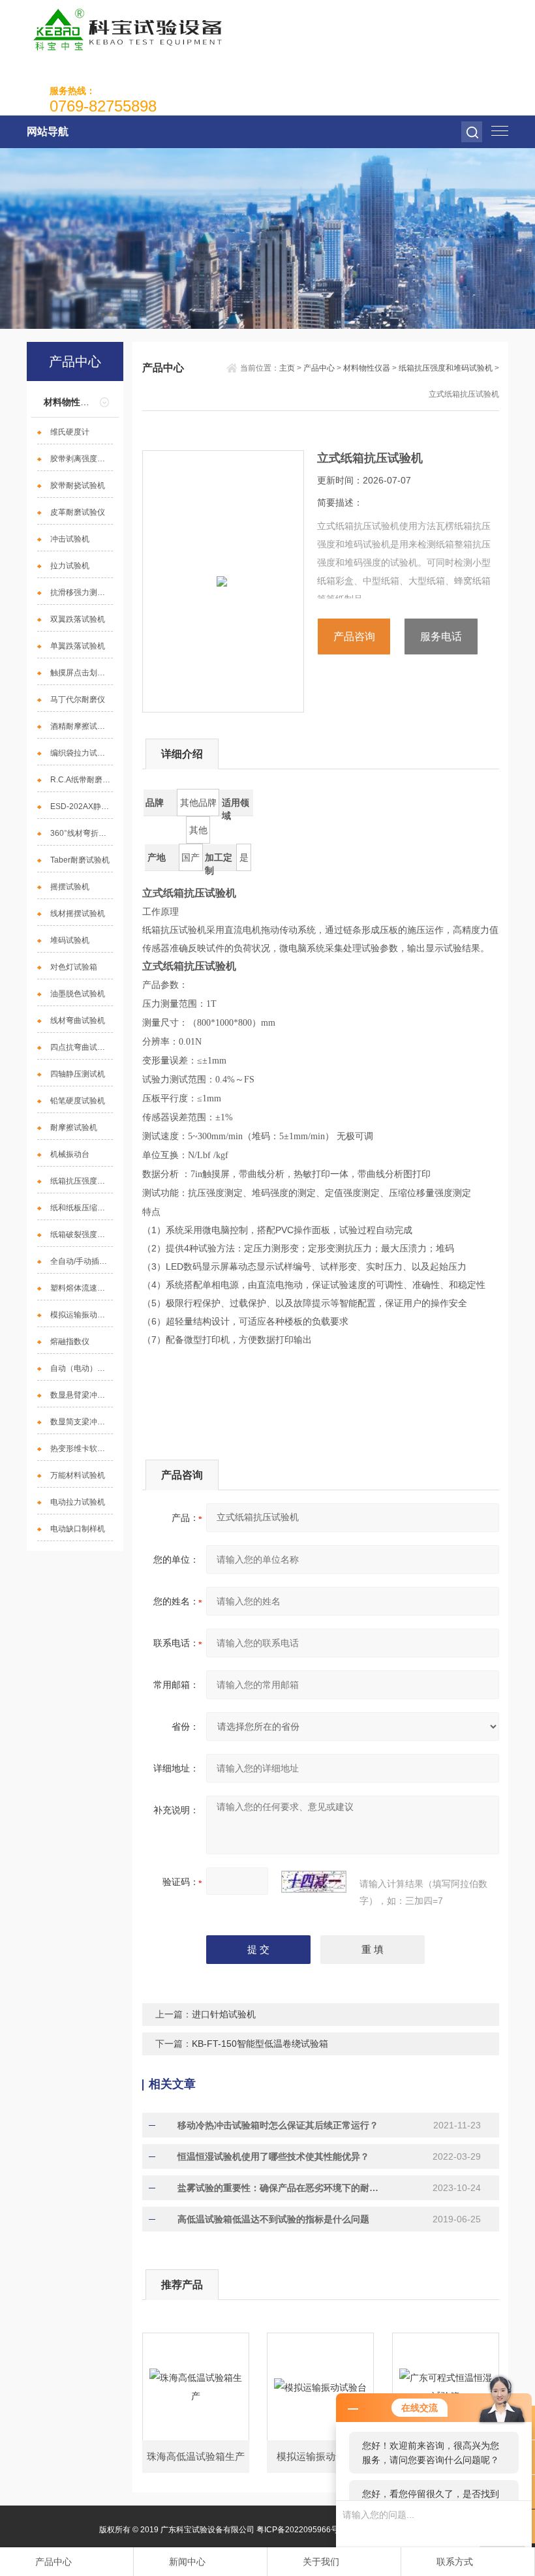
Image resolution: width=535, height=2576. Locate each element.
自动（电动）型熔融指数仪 (82, 1368)
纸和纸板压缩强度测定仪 (82, 1208)
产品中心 (319, 368)
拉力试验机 (70, 566)
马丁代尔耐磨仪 (78, 699)
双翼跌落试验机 (78, 619)
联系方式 (455, 2562)
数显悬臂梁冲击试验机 (82, 1395)
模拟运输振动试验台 (82, 1315)
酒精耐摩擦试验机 (82, 726)
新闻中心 (187, 2562)
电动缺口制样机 (78, 1529)
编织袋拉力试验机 (82, 753)
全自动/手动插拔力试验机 (82, 1261)
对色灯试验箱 (74, 967)
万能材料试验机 (78, 1475)
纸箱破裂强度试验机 (82, 1234)
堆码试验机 (70, 940)
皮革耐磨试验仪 (78, 512)
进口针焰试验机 (224, 2014)
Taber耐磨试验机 (80, 860)
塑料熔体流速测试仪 (82, 1288)
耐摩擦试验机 (74, 1127)
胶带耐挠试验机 (78, 485)
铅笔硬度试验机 (78, 1101)
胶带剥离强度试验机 (82, 459)
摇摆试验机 (70, 887)
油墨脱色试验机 (78, 994)
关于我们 (321, 2562)
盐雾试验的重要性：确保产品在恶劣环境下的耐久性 (281, 2188)
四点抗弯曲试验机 (82, 1047)
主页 (287, 368)
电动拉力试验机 (78, 1502)
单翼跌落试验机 (78, 646)
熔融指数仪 (70, 1342)
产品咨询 (354, 636)
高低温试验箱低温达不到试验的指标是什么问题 (273, 2219)
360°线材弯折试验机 (82, 833)
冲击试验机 (70, 539)
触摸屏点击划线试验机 (82, 673)
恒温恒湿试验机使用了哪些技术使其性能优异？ (273, 2156)
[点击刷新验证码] (314, 1882)
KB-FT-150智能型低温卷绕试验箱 (260, 2044)
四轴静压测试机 (78, 1074)
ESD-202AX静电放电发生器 (82, 806)
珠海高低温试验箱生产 (196, 2456)
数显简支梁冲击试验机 (82, 1422)
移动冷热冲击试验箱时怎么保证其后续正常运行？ (278, 2125)
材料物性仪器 (71, 402)
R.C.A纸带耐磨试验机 (82, 780)
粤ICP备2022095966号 (298, 2530)
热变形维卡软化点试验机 (82, 1449)
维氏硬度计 (70, 432)
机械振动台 (70, 1154)
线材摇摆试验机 (78, 913)
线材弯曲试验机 (78, 1020)
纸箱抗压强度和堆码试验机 (82, 1181)
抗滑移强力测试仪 (82, 592)
